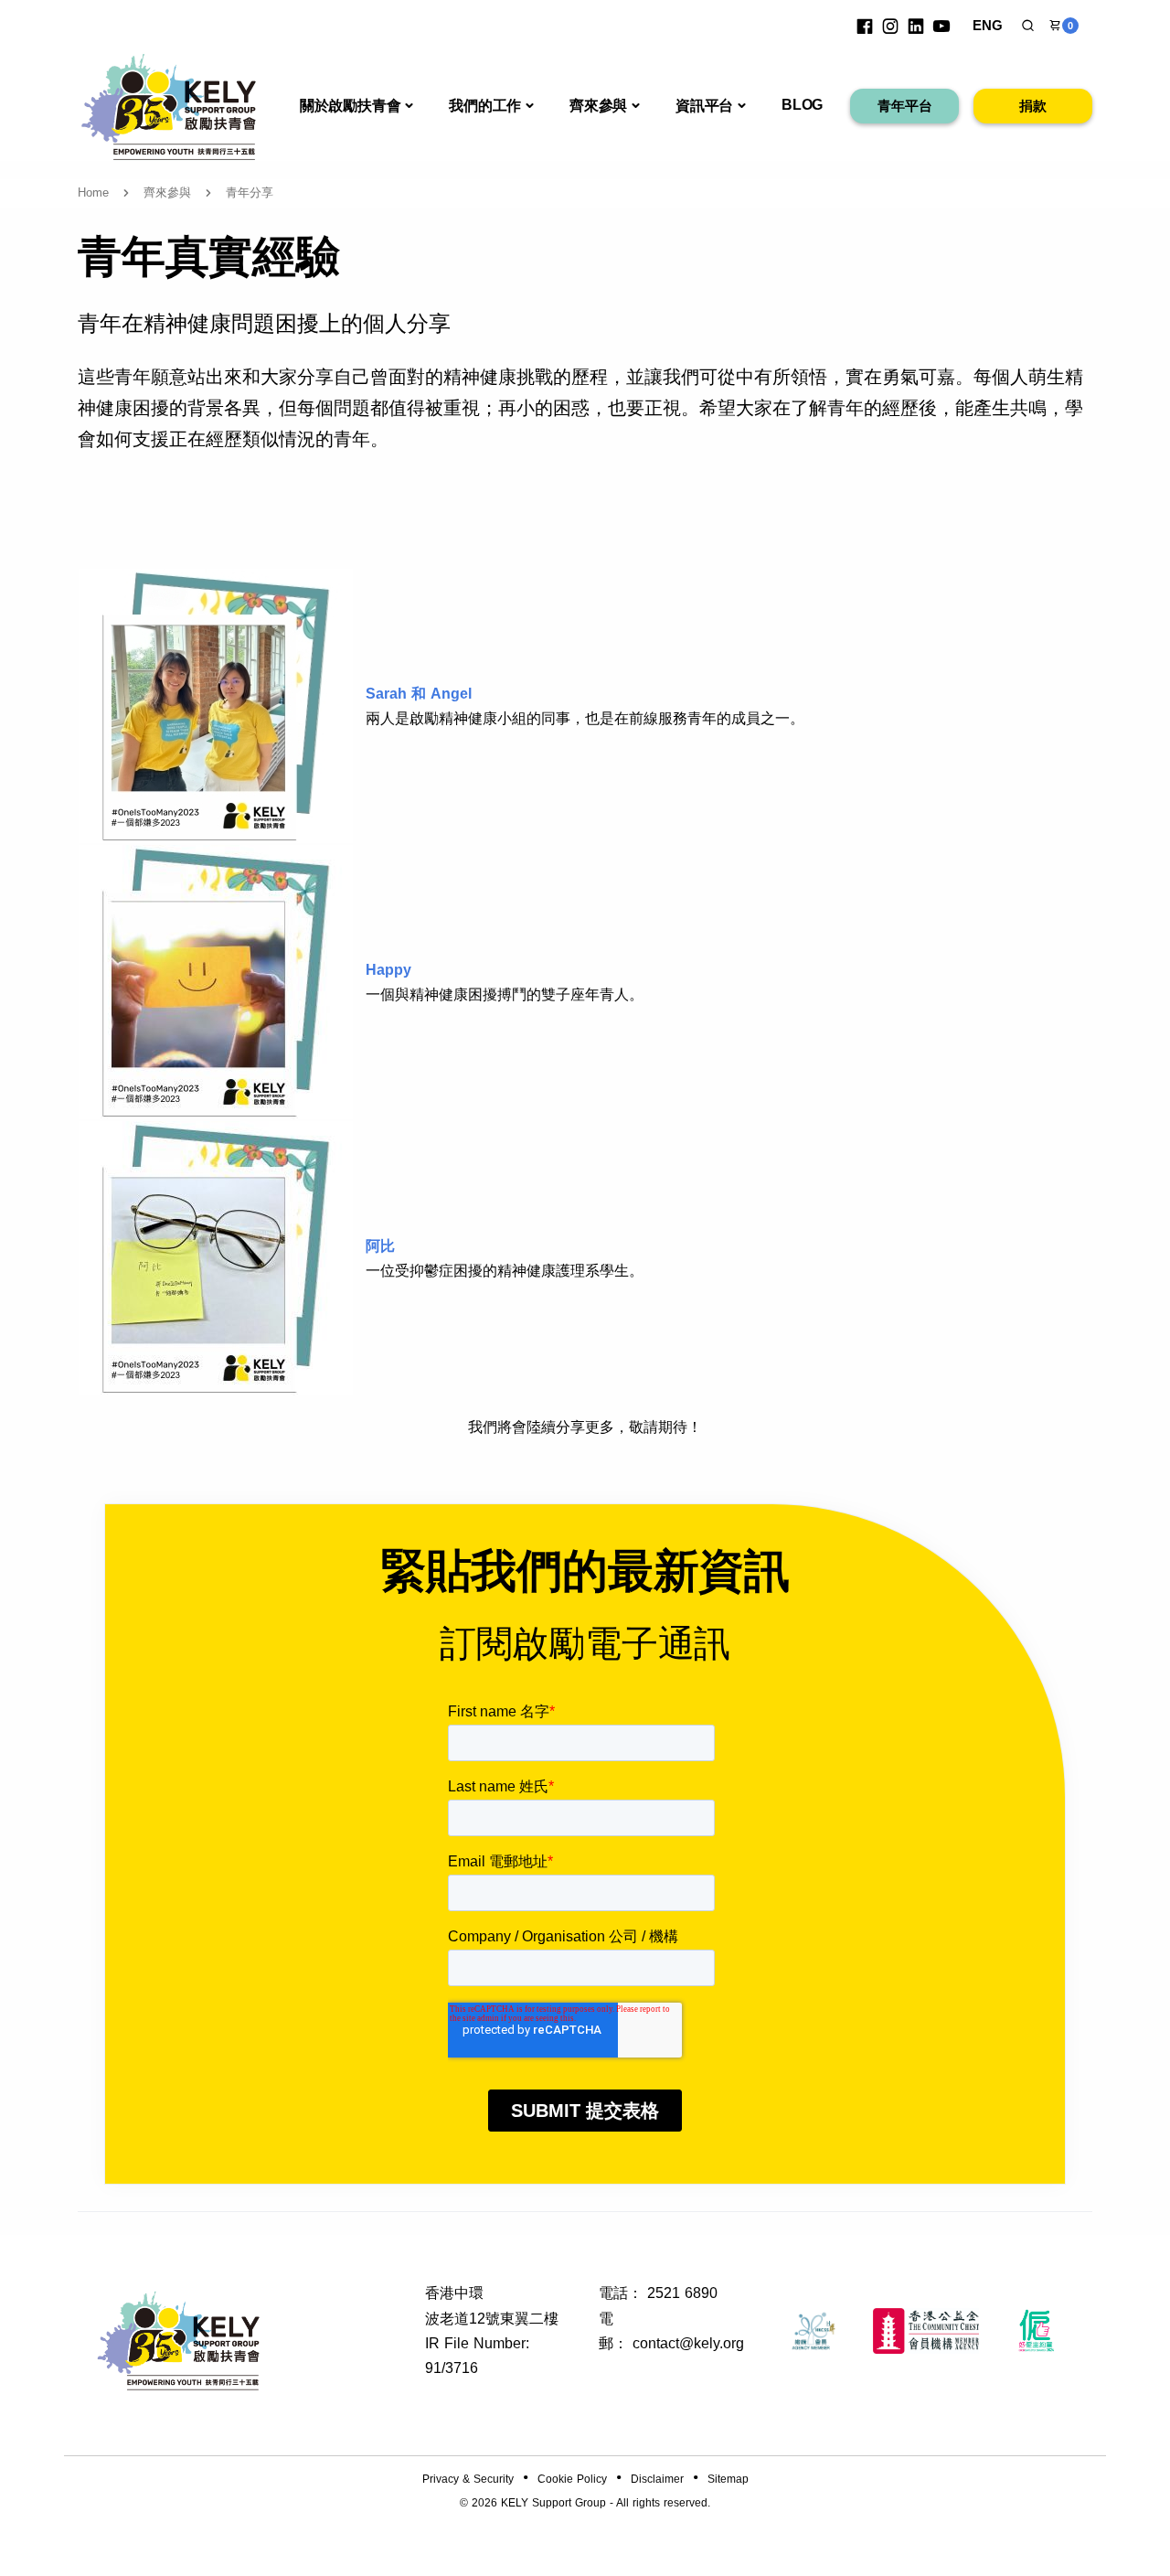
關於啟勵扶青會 (351, 106)
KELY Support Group (553, 2503)
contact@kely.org (688, 2343)
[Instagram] (890, 26)
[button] (1028, 26)
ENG (988, 25)
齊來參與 (598, 106)
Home (93, 192)
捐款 (1033, 106)
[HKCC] (926, 2331)
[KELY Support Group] (169, 105)
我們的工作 (485, 106)
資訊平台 (704, 106)
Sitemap (728, 2479)
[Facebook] (865, 26)
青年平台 (904, 106)
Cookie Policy (572, 2479)
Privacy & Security (468, 2479)
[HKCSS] (814, 2331)
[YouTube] (941, 26)
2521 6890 (682, 2293)
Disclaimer (657, 2479)
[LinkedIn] (916, 26)
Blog (802, 105)
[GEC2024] (1037, 2331)
